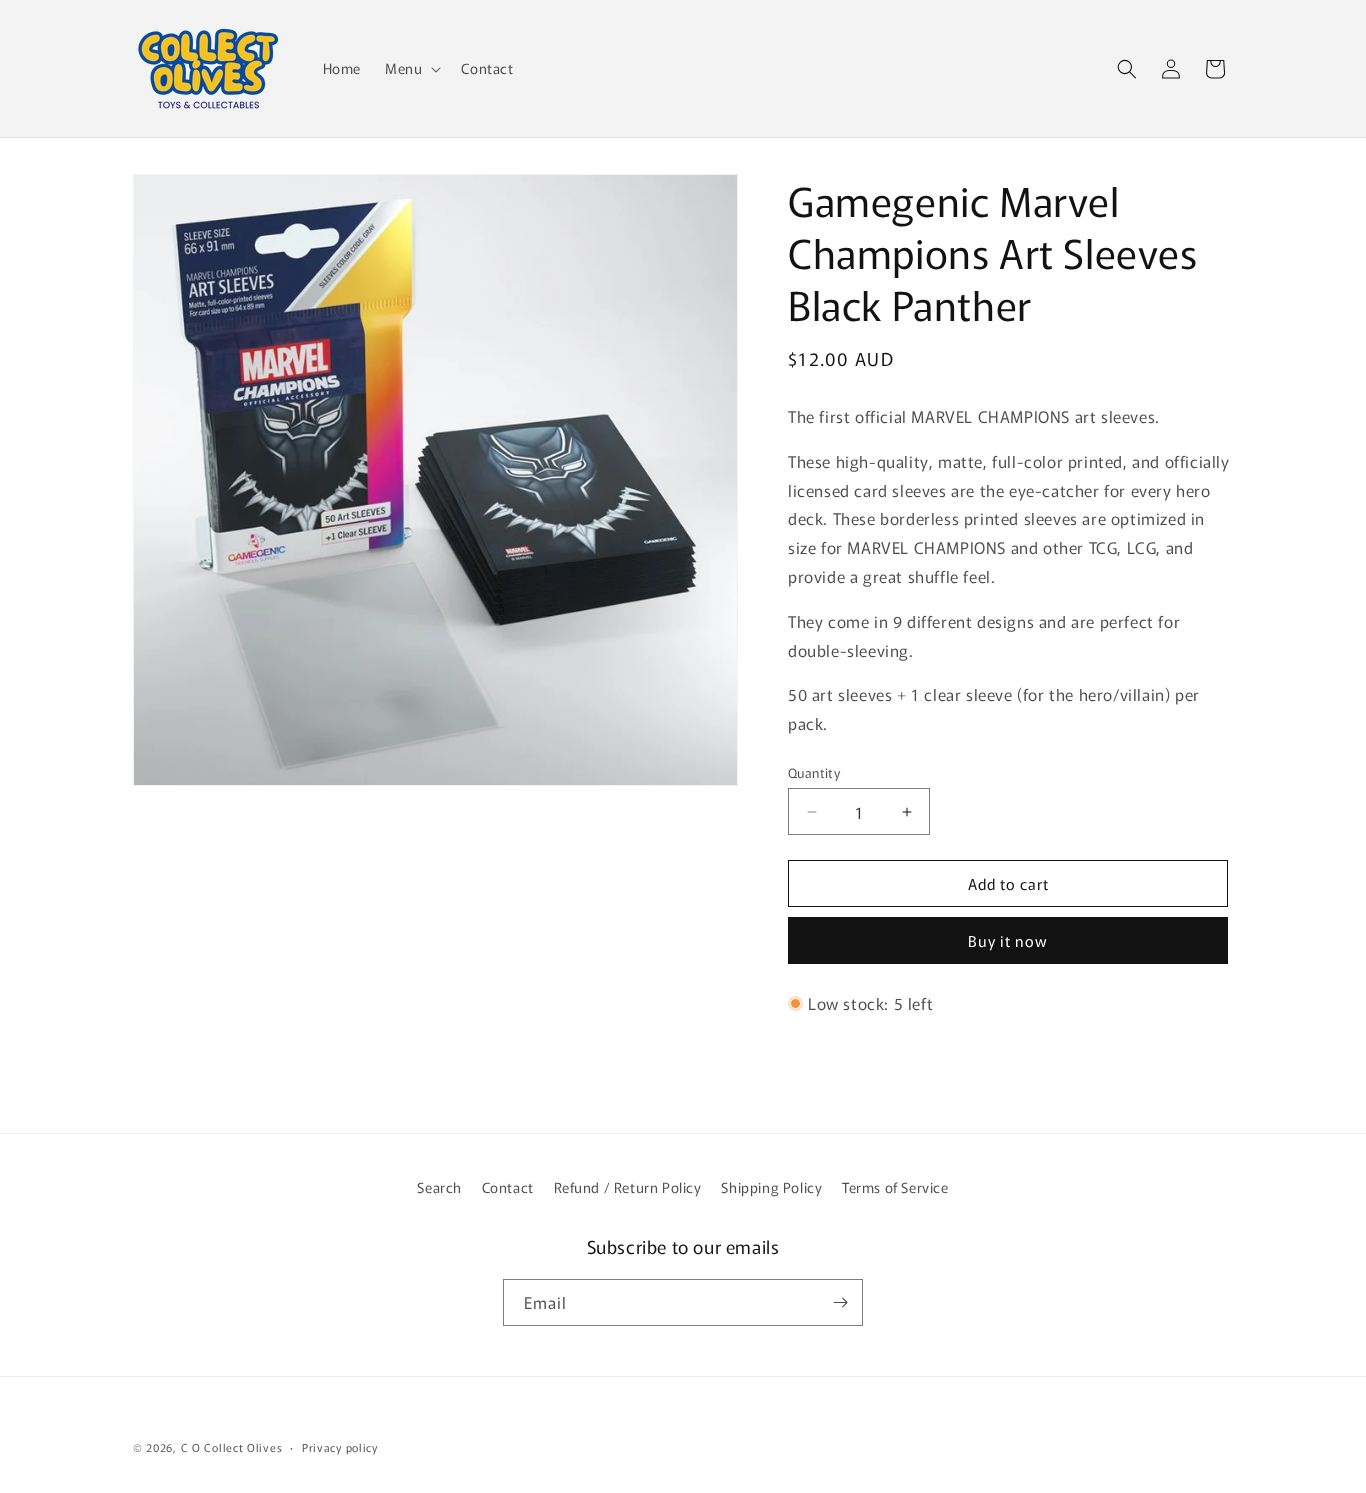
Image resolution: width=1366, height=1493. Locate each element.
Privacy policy (340, 1447)
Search (439, 1187)
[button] (411, 68)
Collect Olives (243, 1447)
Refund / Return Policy (628, 1187)
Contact (508, 1187)
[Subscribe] (840, 1302)
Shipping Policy (771, 1187)
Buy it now (1008, 940)
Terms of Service (895, 1187)
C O (193, 1447)
